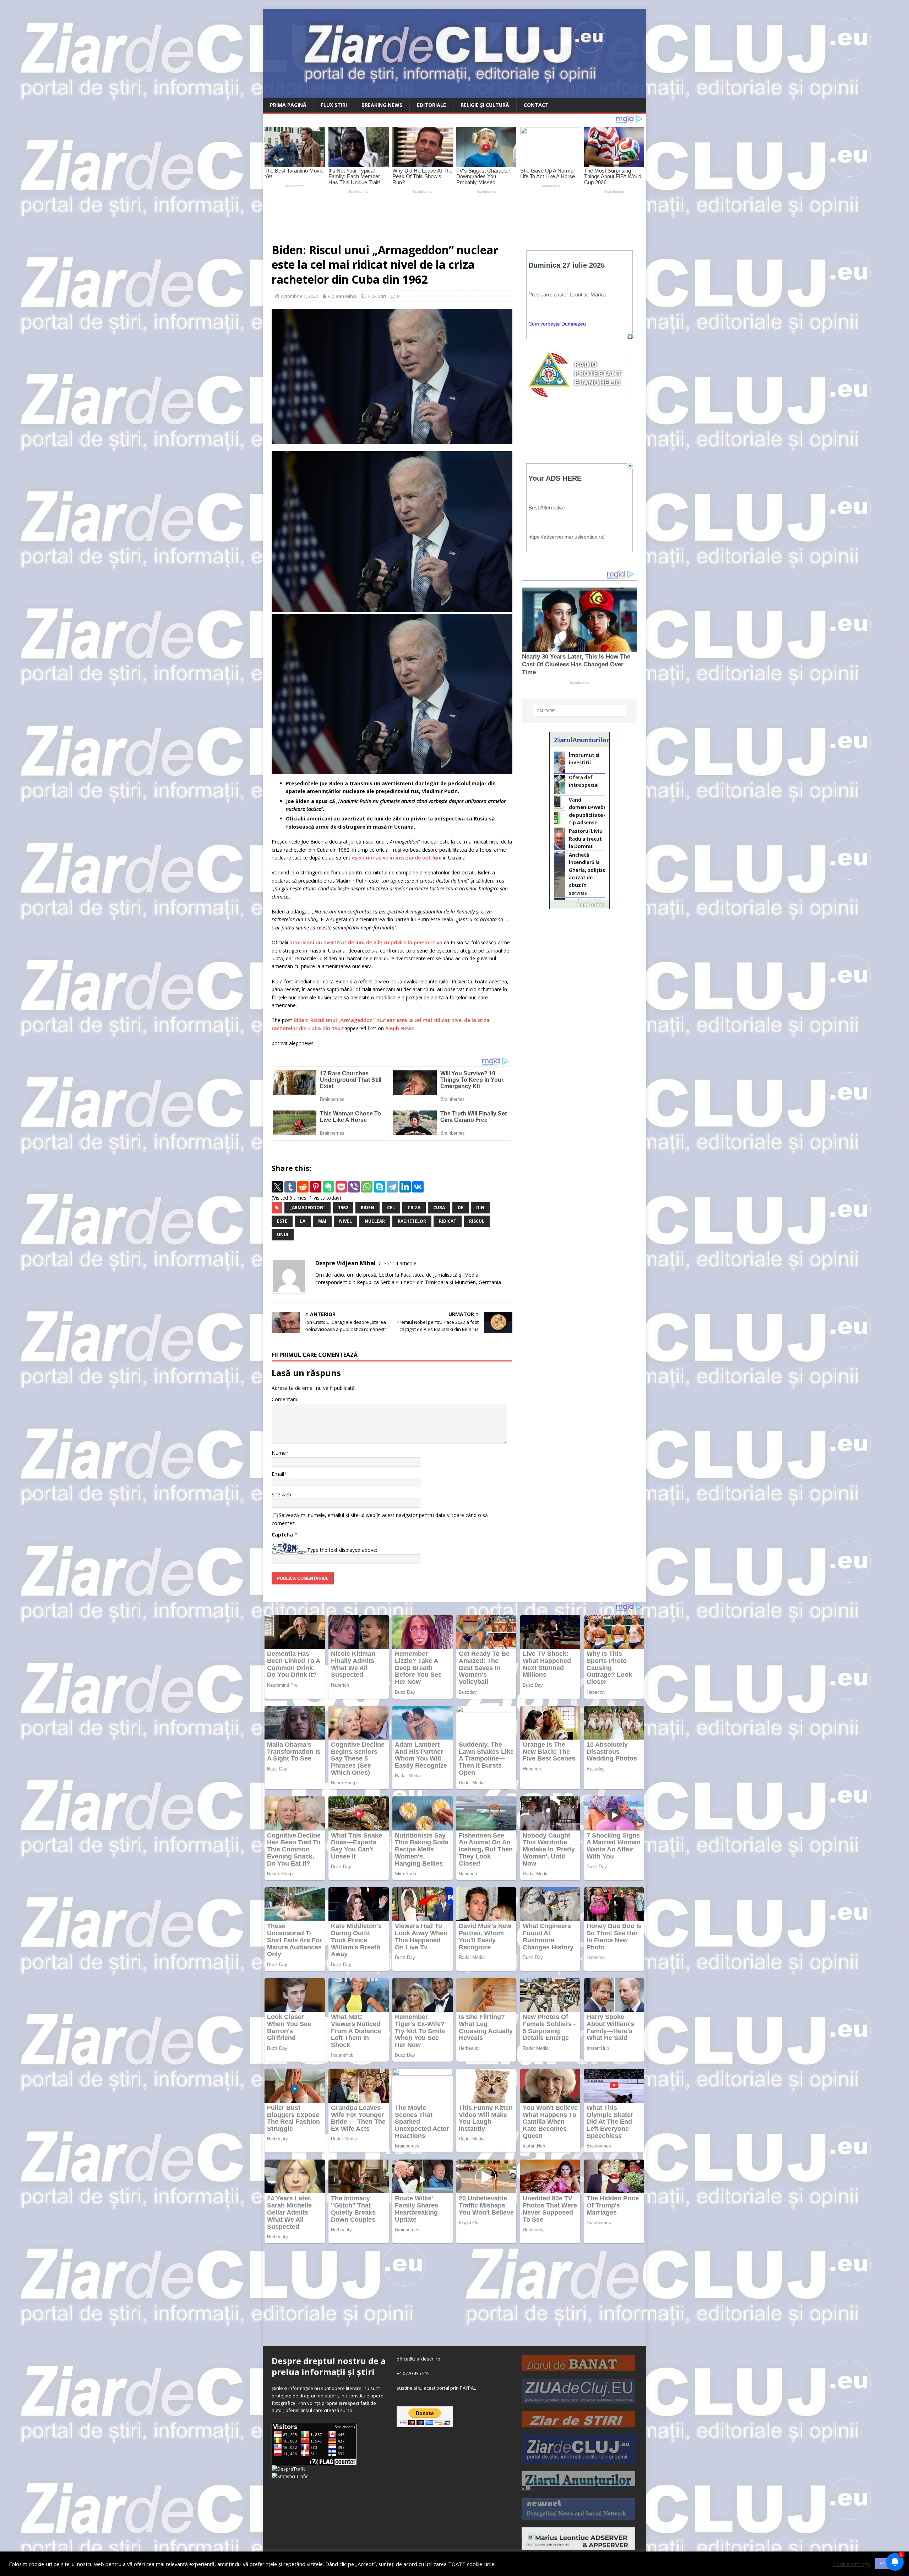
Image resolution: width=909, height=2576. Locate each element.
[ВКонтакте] (418, 1187)
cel (391, 1208)
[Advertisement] (430, 215)
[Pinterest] (316, 1187)
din (480, 1208)
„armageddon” (307, 1208)
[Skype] (380, 1187)
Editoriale (431, 105)
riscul (477, 1221)
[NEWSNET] (578, 2516)
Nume (279, 1453)
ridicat (448, 1221)
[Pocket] (341, 1187)
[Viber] (354, 1187)
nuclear (375, 1221)
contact (536, 105)
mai (322, 1221)
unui (283, 1235)
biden (368, 1208)
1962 (343, 1208)
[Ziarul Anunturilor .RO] (578, 2487)
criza (414, 1208)
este (282, 1221)
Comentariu (285, 1399)
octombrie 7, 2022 (300, 296)
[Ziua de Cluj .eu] (578, 2400)
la (303, 1221)
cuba (439, 1208)
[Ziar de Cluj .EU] (578, 2460)
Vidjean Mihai (342, 296)
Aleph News (399, 1028)
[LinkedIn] (405, 1187)
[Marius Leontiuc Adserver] (578, 2546)
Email (278, 1474)
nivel (345, 1221)
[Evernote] (328, 1187)
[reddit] (303, 1187)
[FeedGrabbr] (579, 905)
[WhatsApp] (367, 1187)
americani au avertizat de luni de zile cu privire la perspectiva (365, 942)
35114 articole (400, 1263)
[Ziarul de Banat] (578, 2367)
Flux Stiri (334, 105)
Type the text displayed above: (342, 1550)
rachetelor (412, 1221)
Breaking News (382, 105)
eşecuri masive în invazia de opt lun (395, 858)
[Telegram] (392, 1187)
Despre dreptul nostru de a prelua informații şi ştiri (329, 2366)
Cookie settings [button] (852, 2564)
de (461, 1208)
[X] (277, 1187)
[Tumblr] (290, 1187)
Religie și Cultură (485, 105)
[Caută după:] (579, 711)
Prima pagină (288, 105)
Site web (281, 1494)
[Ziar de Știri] (578, 2423)
